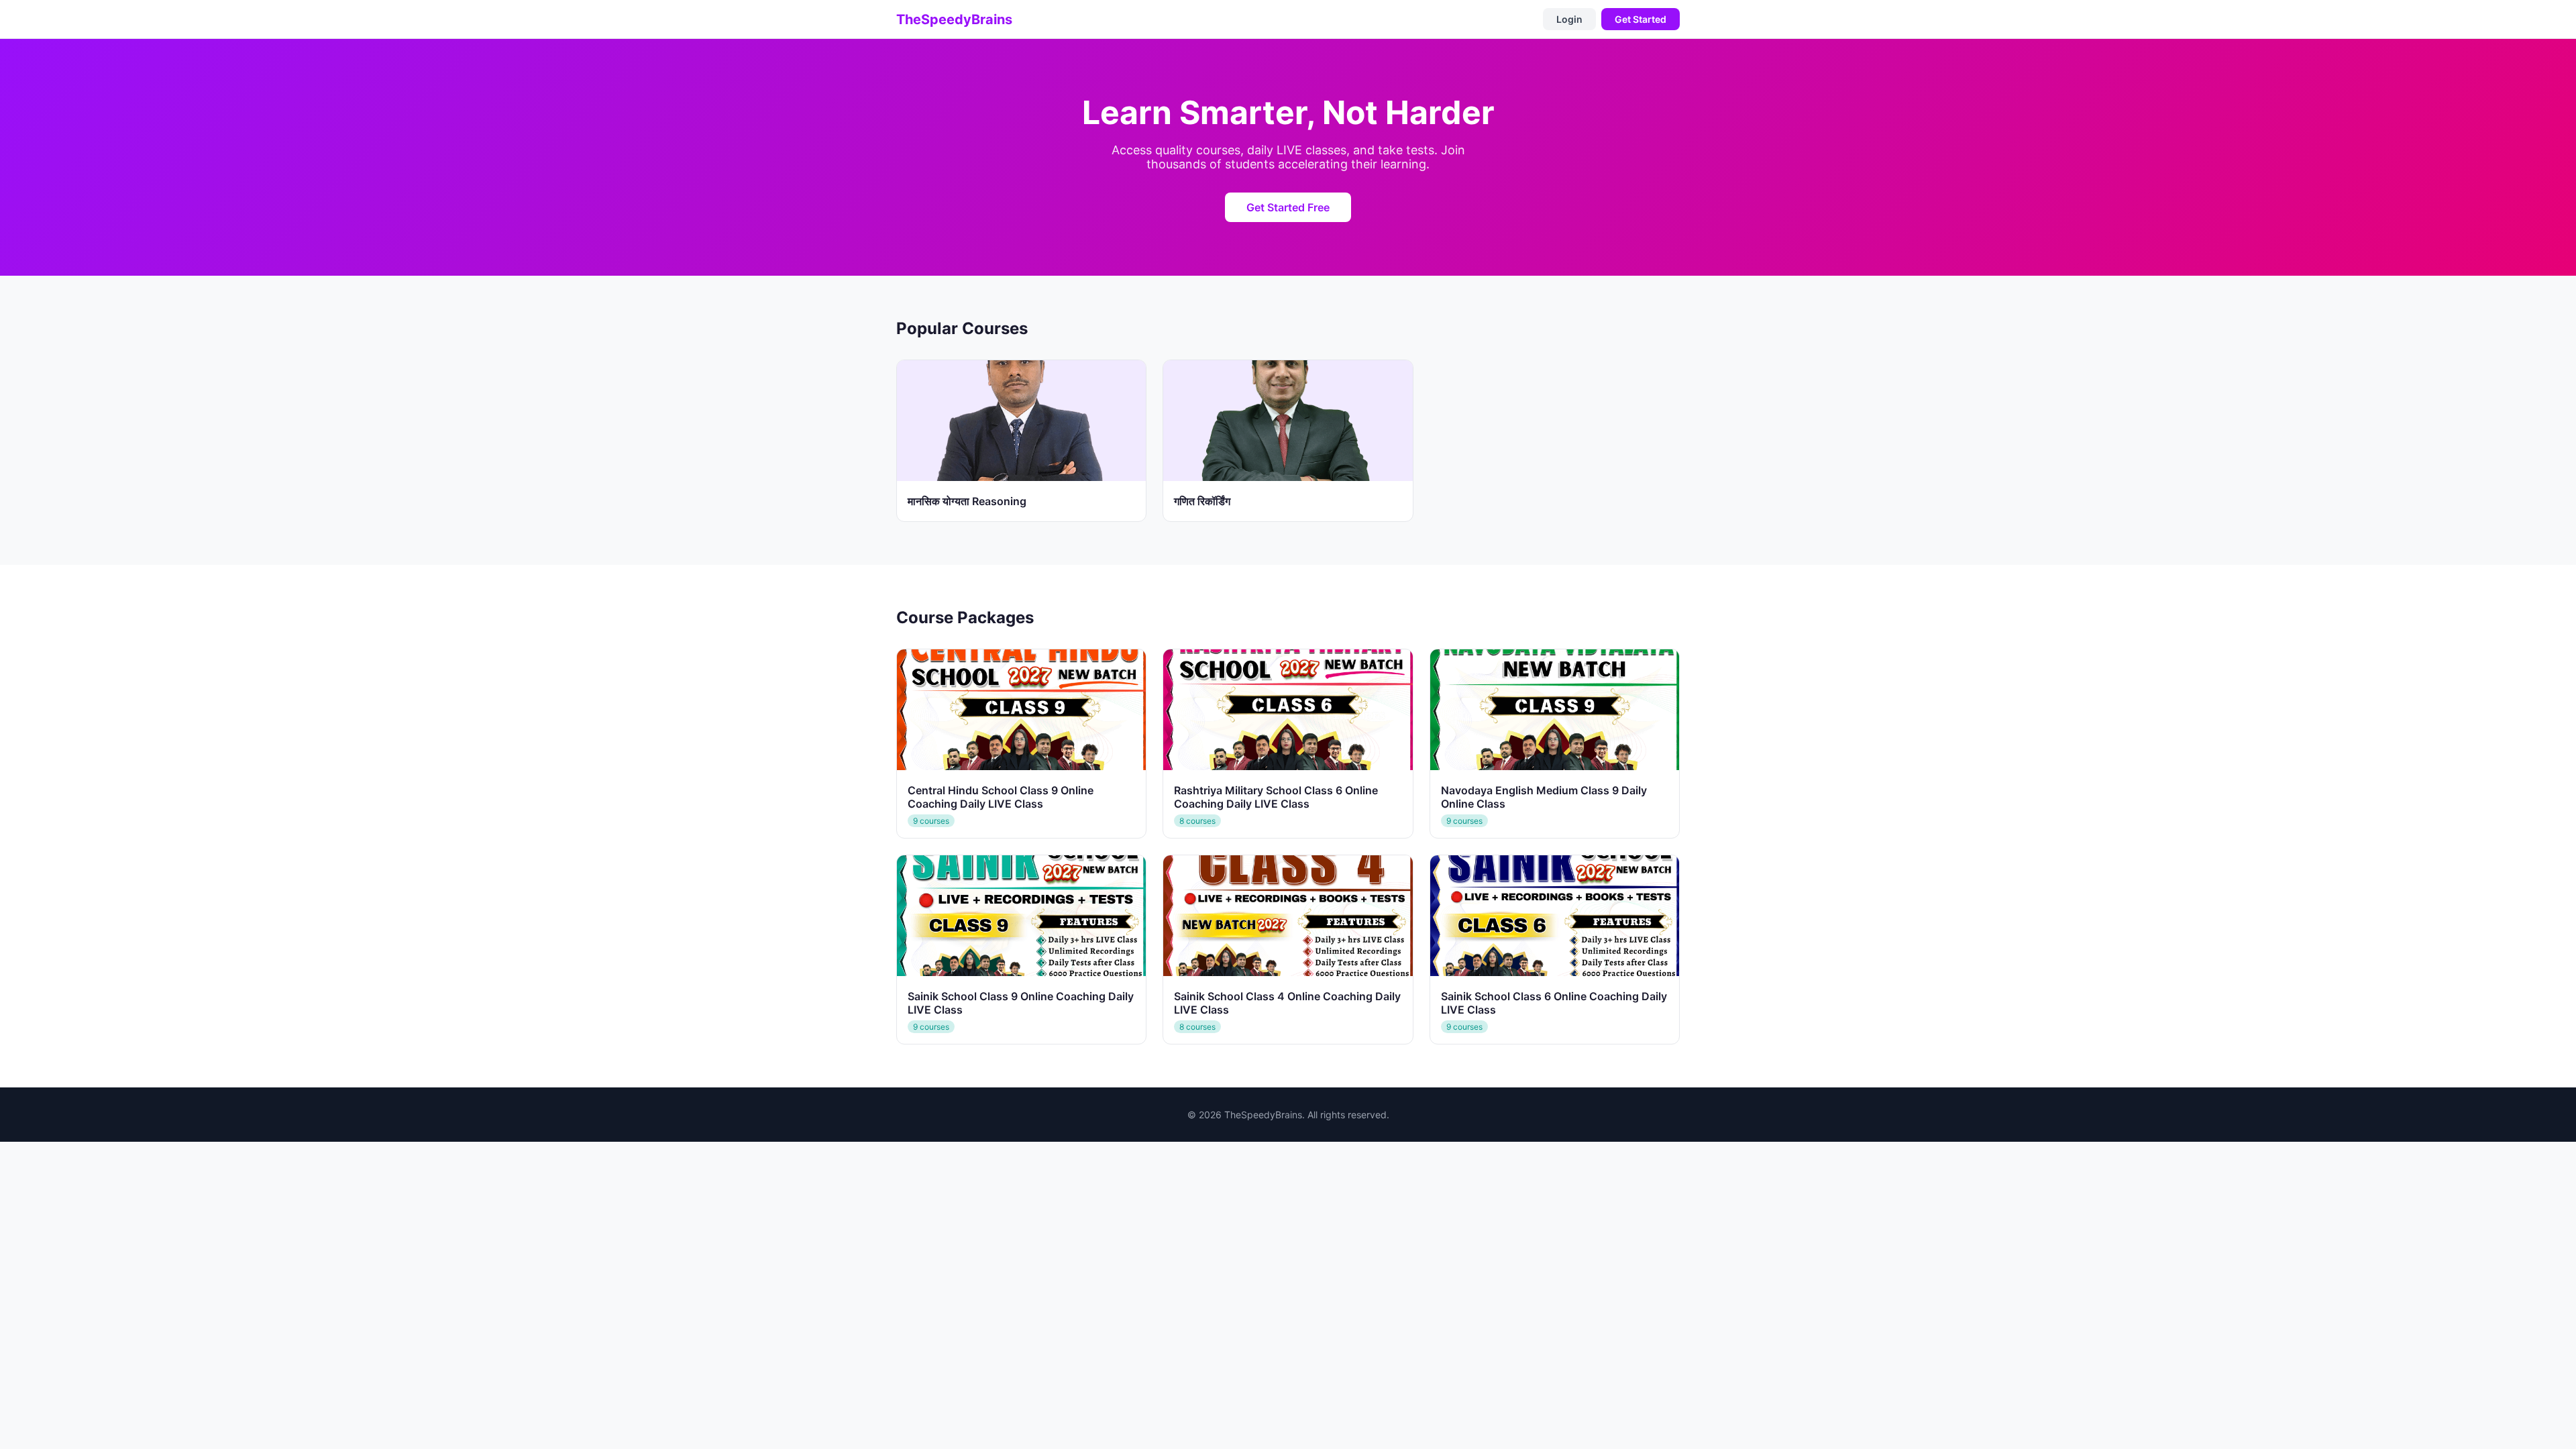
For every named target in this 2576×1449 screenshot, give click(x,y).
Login (1569, 19)
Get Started (1641, 19)
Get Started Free (1288, 207)
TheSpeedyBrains (954, 19)
